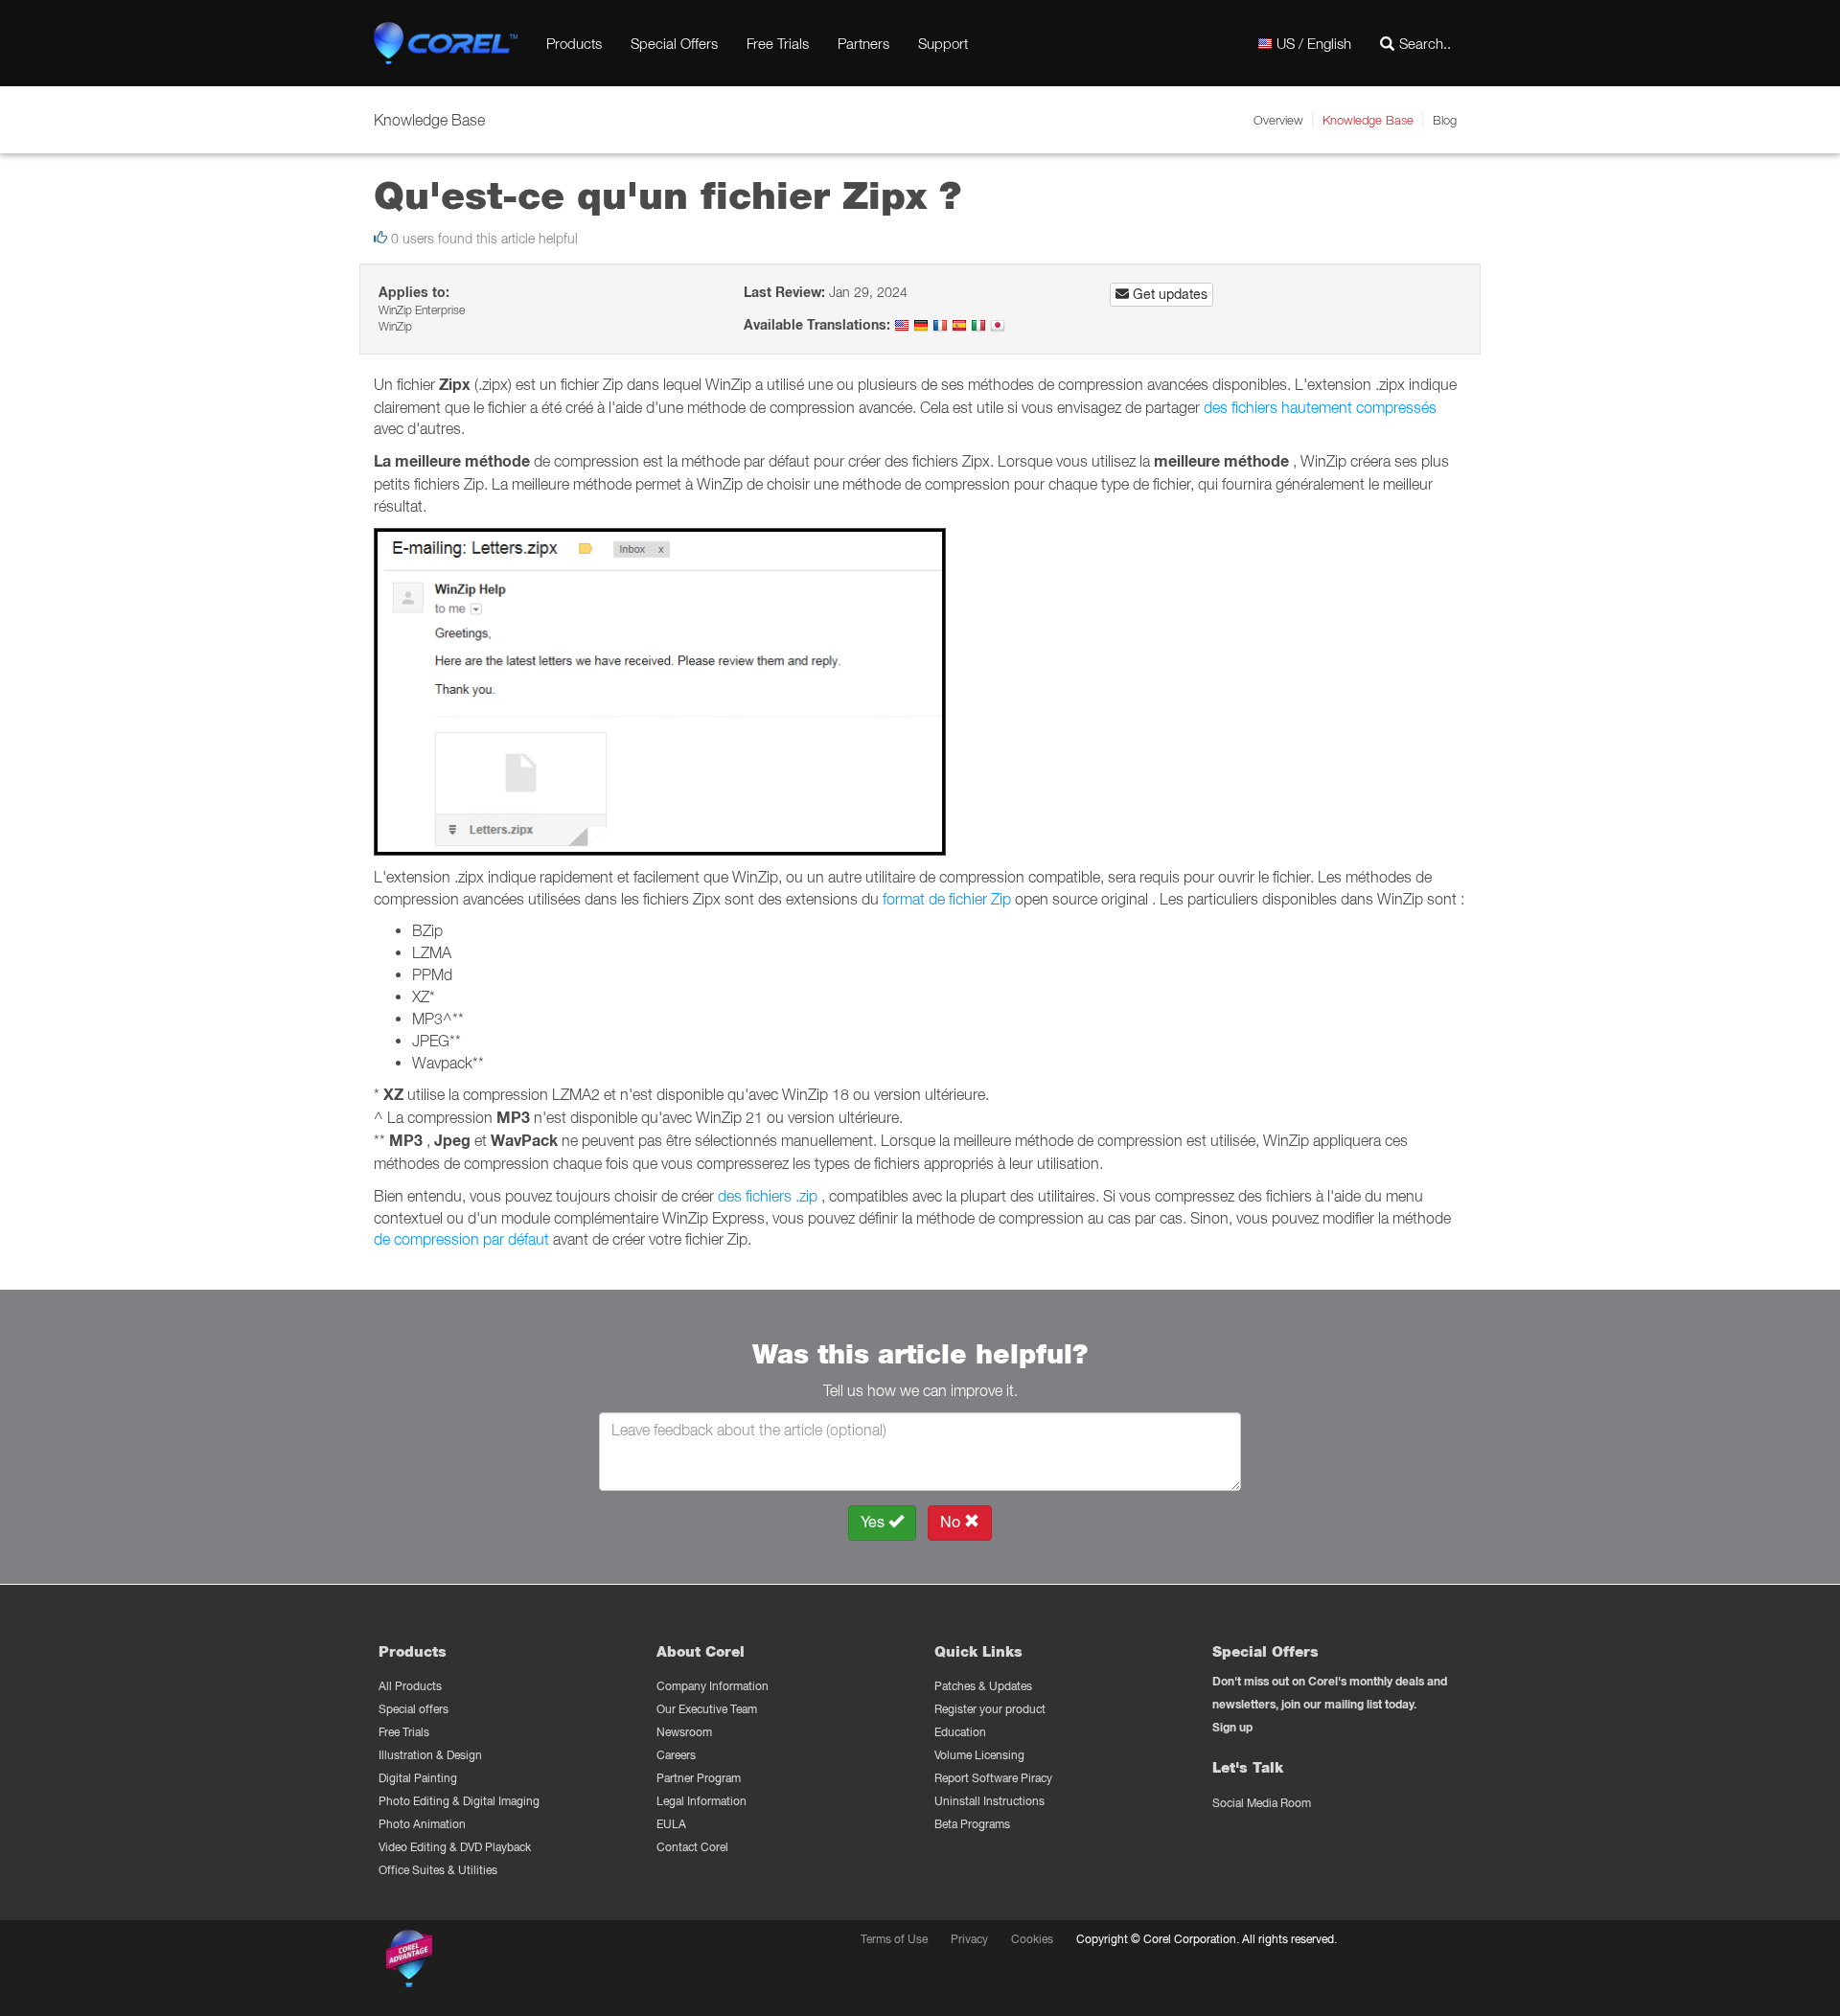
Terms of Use (894, 1939)
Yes (874, 1522)
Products (574, 43)
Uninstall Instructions (989, 1801)
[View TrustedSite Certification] (500, 1962)
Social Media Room (1262, 1803)
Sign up (1232, 1727)
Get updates (1168, 294)
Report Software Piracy (993, 1778)
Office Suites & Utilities (438, 1870)
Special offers (414, 1709)
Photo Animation (422, 1824)
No (952, 1522)
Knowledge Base (1368, 120)
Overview (1278, 120)
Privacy (969, 1939)
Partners (863, 43)
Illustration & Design (430, 1755)
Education (960, 1732)
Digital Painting (418, 1778)
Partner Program (699, 1778)
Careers (676, 1755)
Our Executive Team (707, 1709)
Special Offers (674, 43)
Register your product (990, 1709)
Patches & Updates (983, 1686)
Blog (1445, 120)
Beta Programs (972, 1824)
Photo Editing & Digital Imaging (459, 1801)
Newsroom (684, 1732)
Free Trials (778, 43)
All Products (410, 1686)
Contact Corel (692, 1847)
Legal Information (701, 1801)
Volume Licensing (979, 1755)
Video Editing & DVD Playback (455, 1847)
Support (943, 43)
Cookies (1032, 1939)
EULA (671, 1824)
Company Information (713, 1686)
